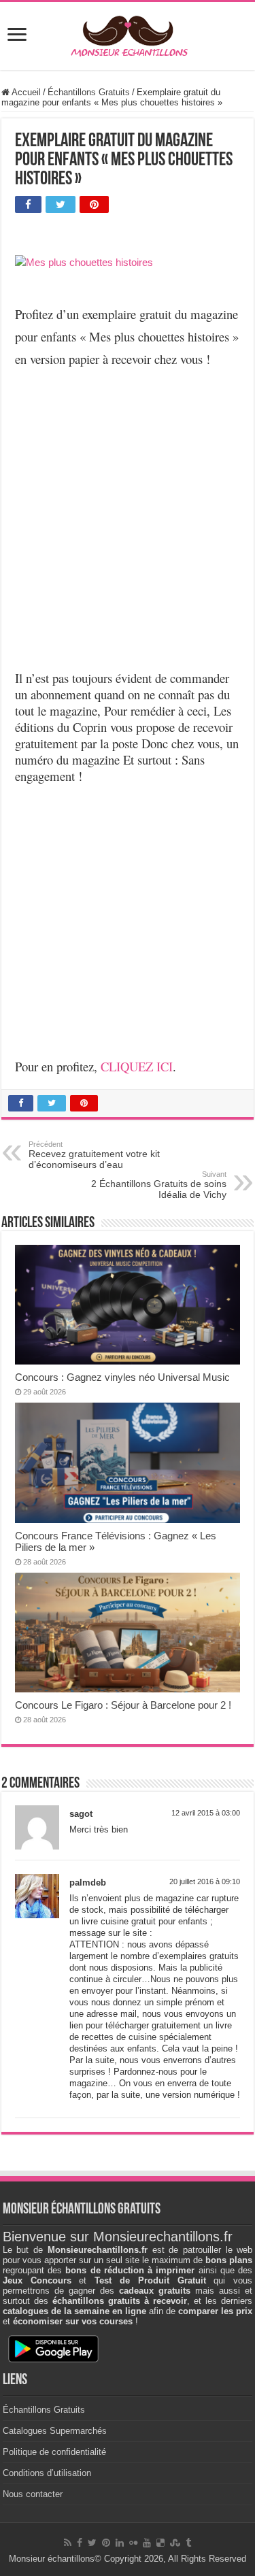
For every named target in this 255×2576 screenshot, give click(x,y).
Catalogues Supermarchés (55, 2431)
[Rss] (68, 2543)
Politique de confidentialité (54, 2452)
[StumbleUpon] (175, 2543)
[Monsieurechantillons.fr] (128, 33)
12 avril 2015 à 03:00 (206, 1813)
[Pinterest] (106, 2543)
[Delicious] (160, 2543)
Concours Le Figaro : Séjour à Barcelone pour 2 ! (123, 1705)
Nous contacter (33, 2494)
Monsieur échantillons (52, 2559)
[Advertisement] (128, 509)
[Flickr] (133, 2543)
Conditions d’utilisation (47, 2473)
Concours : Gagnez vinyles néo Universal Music (122, 1377)
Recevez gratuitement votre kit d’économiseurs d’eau (94, 1155)
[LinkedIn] (120, 2543)
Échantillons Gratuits (89, 92)
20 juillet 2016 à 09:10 (205, 1881)
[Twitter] (92, 2543)
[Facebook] (80, 2543)
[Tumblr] (188, 2543)
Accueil (25, 92)
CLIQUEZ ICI (137, 1066)
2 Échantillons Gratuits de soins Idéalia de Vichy (159, 1185)
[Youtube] (147, 2543)
